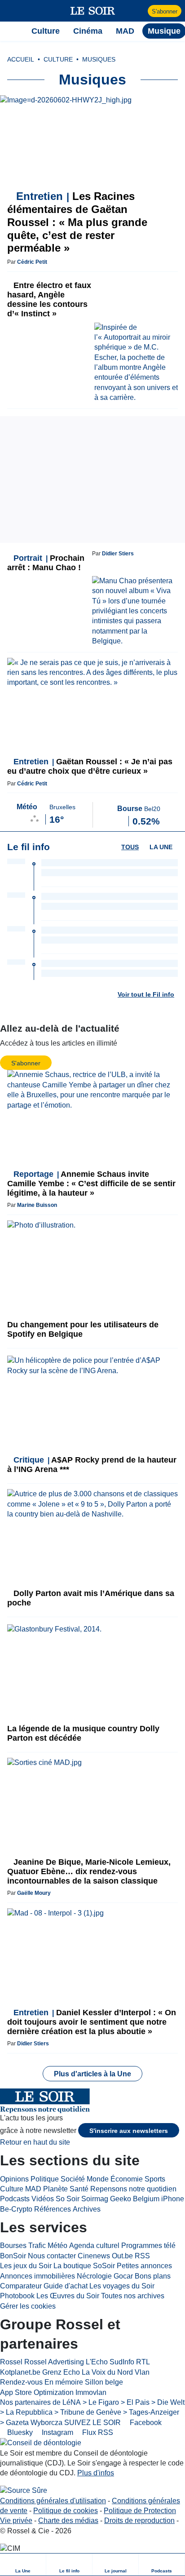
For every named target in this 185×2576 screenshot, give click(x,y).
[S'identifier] (140, 11)
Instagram (57, 2432)
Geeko (121, 2199)
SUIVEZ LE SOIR (92, 2423)
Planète (55, 2189)
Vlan (142, 2372)
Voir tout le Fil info (146, 994)
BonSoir (13, 2256)
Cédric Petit (32, 262)
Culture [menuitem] (46, 31)
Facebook (145, 2423)
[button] (11, 11)
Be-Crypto (16, 2209)
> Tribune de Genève (88, 2412)
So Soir (68, 2199)
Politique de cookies (66, 2511)
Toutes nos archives (133, 2296)
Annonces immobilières (37, 2276)
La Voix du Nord (107, 2372)
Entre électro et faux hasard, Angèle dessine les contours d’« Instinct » (49, 299)
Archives (87, 2209)
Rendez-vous (21, 2382)
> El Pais (135, 2402)
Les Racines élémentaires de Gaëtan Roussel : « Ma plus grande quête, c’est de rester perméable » (77, 222)
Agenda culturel (94, 2246)
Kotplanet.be (20, 2372)
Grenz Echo (61, 2372)
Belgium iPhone (159, 2199)
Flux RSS (97, 2432)
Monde (98, 2179)
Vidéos (43, 2199)
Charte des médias (68, 2521)
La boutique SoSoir (84, 2266)
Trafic (37, 2246)
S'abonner (165, 11)
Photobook (17, 2296)
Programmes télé (148, 2246)
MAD (33, 2189)
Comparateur (21, 2286)
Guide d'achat (66, 2286)
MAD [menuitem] (125, 31)
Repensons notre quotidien (133, 2189)
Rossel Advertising (54, 2362)
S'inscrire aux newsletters (129, 2131)
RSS (142, 2256)
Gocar (123, 2276)
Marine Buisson (37, 1205)
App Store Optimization (37, 2392)
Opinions (14, 2179)
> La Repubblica (26, 2412)
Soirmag (95, 2199)
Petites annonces (144, 2266)
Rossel (11, 2362)
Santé (79, 2189)
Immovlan (91, 2392)
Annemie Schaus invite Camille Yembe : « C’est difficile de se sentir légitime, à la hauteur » (91, 1184)
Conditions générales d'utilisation (53, 2501)
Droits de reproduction (139, 2521)
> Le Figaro (101, 2402)
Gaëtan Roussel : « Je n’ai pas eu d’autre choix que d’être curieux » (90, 766)
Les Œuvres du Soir (68, 2296)
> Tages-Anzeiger (151, 2412)
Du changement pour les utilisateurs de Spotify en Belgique (83, 1329)
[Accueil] (11, 31)
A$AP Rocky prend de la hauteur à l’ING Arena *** (92, 1465)
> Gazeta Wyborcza (31, 2423)
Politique (45, 2179)
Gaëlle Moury (34, 1893)
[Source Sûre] (24, 2491)
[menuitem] (23, 2565)
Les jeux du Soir (26, 2266)
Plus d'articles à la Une (92, 2074)
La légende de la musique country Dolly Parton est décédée (83, 1733)
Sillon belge (104, 2382)
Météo (57, 2246)
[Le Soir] (93, 11)
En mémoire (64, 2382)
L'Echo (97, 2362)
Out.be (122, 2256)
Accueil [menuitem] (21, 59)
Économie (127, 2179)
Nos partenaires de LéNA (40, 2402)
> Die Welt (168, 2402)
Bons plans (153, 2276)
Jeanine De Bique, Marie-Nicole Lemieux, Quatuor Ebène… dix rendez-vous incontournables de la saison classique (89, 1871)
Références (53, 2209)
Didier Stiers (118, 554)
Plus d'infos (96, 2473)
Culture (12, 2189)
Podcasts (15, 2199)
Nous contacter (52, 2256)
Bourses (13, 2246)
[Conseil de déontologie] (41, 2443)
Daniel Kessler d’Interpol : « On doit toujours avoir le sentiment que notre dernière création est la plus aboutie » (92, 2022)
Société (73, 2179)
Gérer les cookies (28, 2306)
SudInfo (122, 2362)
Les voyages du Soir (122, 2286)
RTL (143, 2362)
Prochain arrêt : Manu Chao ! (46, 563)
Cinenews (94, 2256)
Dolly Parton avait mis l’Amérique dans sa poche (91, 1598)
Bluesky (19, 2432)
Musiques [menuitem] (99, 59)
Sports (155, 2179)
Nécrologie (94, 2276)
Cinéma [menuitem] (88, 31)
